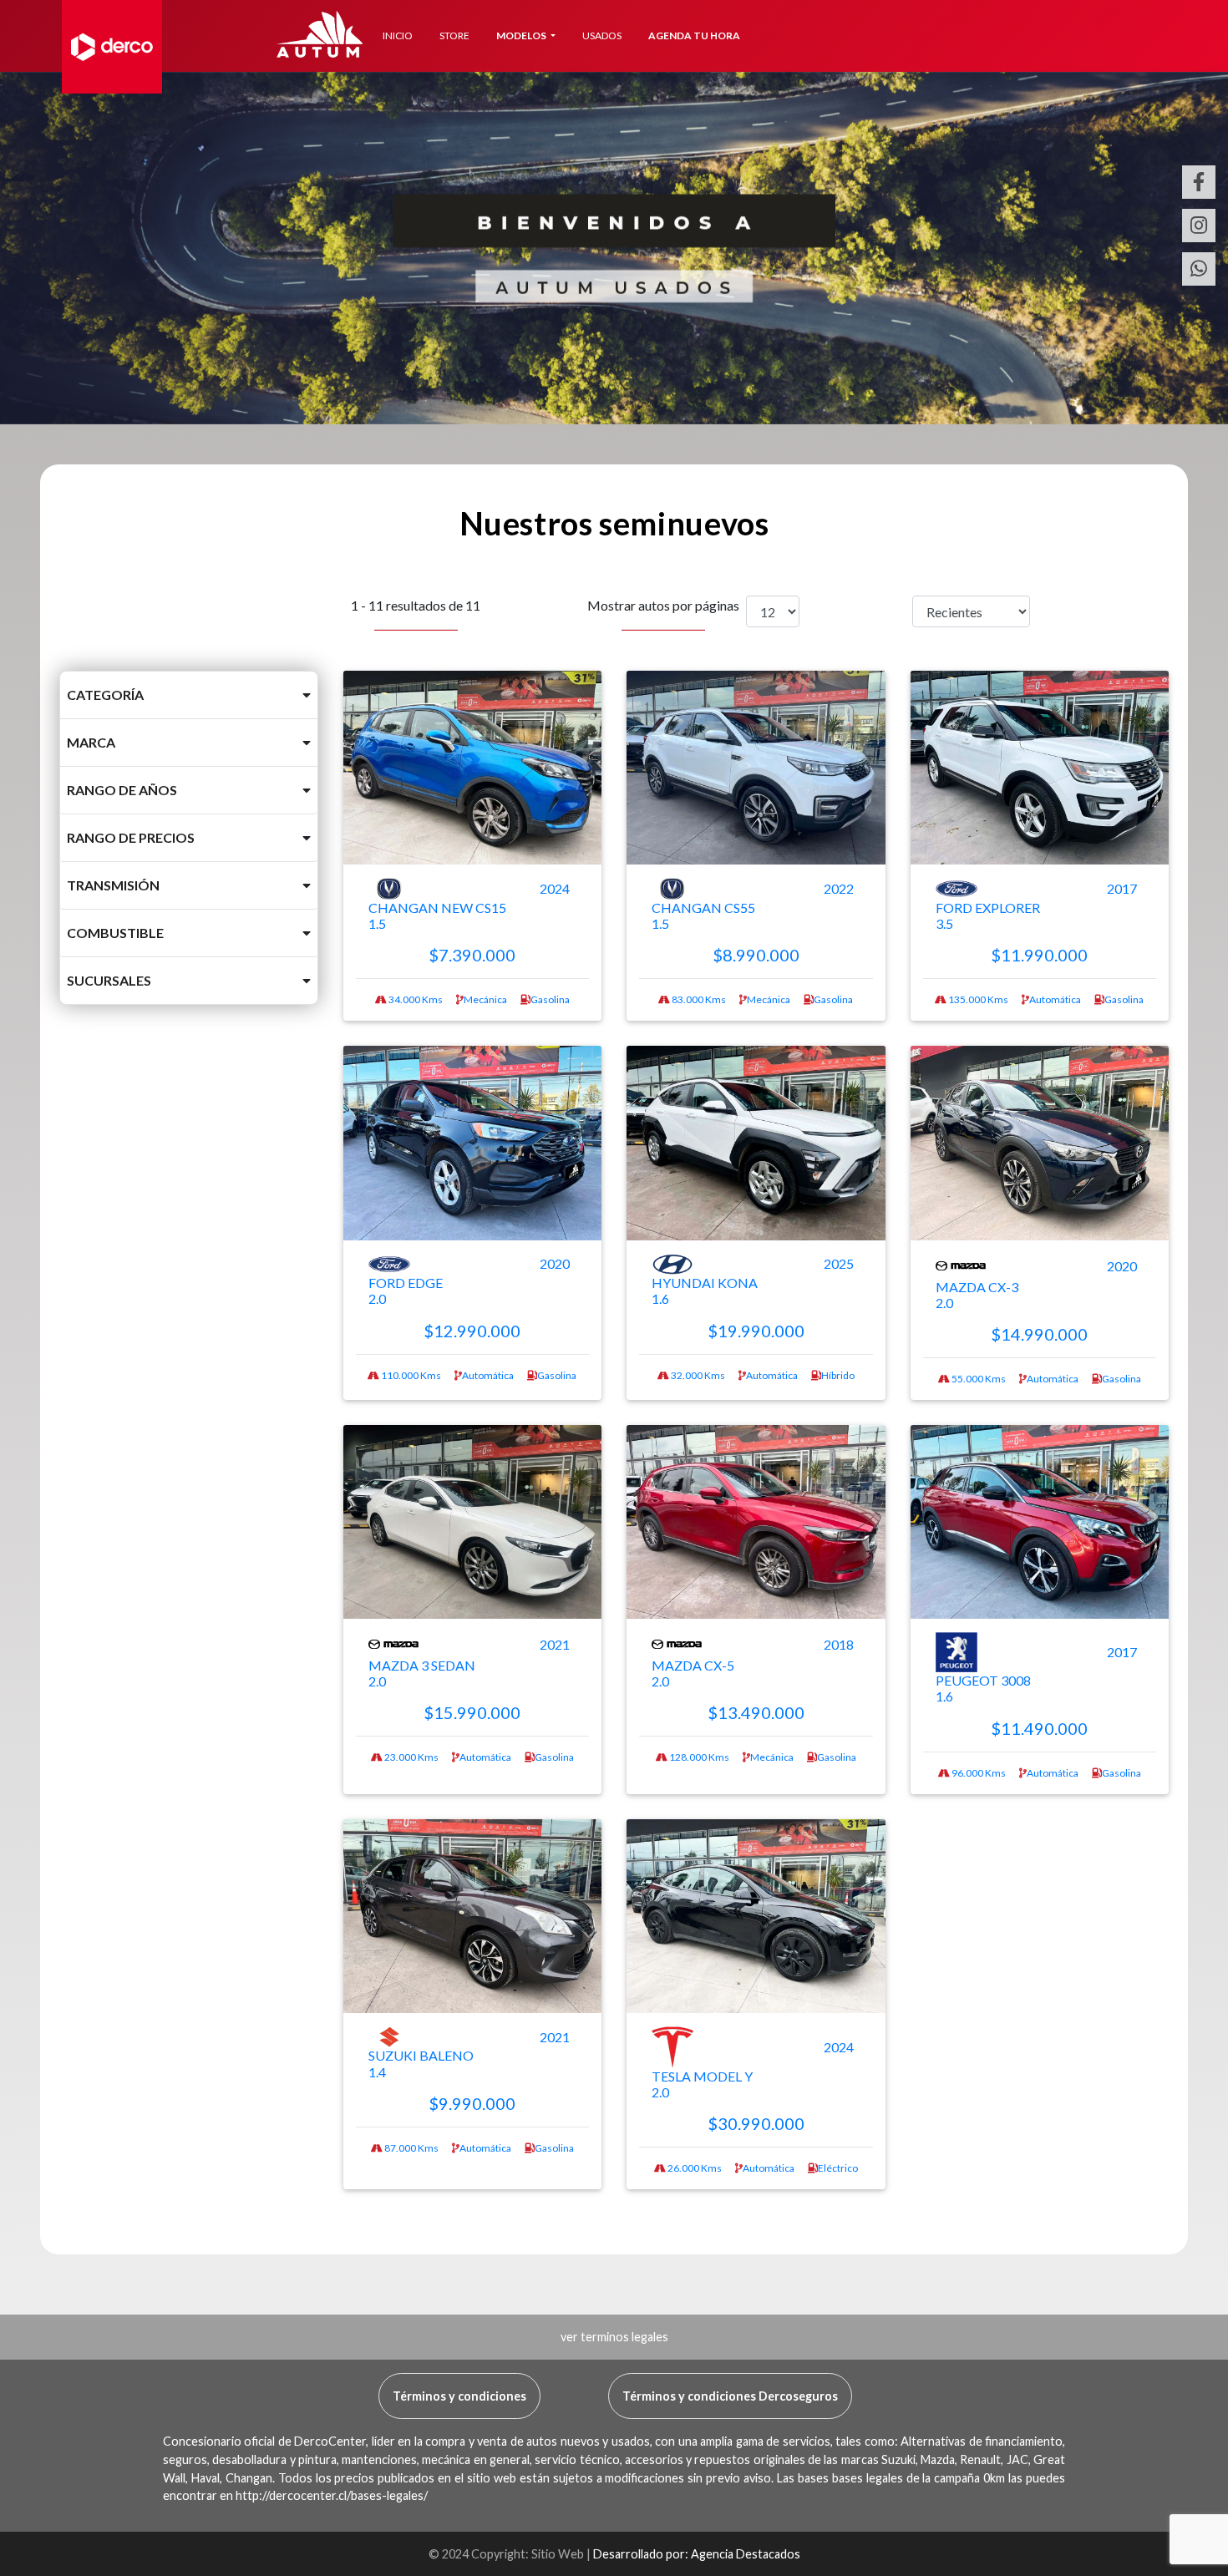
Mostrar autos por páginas (663, 605)
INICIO (398, 35)
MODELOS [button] (522, 35)
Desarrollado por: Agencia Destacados (697, 2554)
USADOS (602, 35)
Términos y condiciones (459, 2396)
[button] (189, 695)
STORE (454, 35)
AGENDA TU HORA (694, 35)
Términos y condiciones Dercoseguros (730, 2396)
